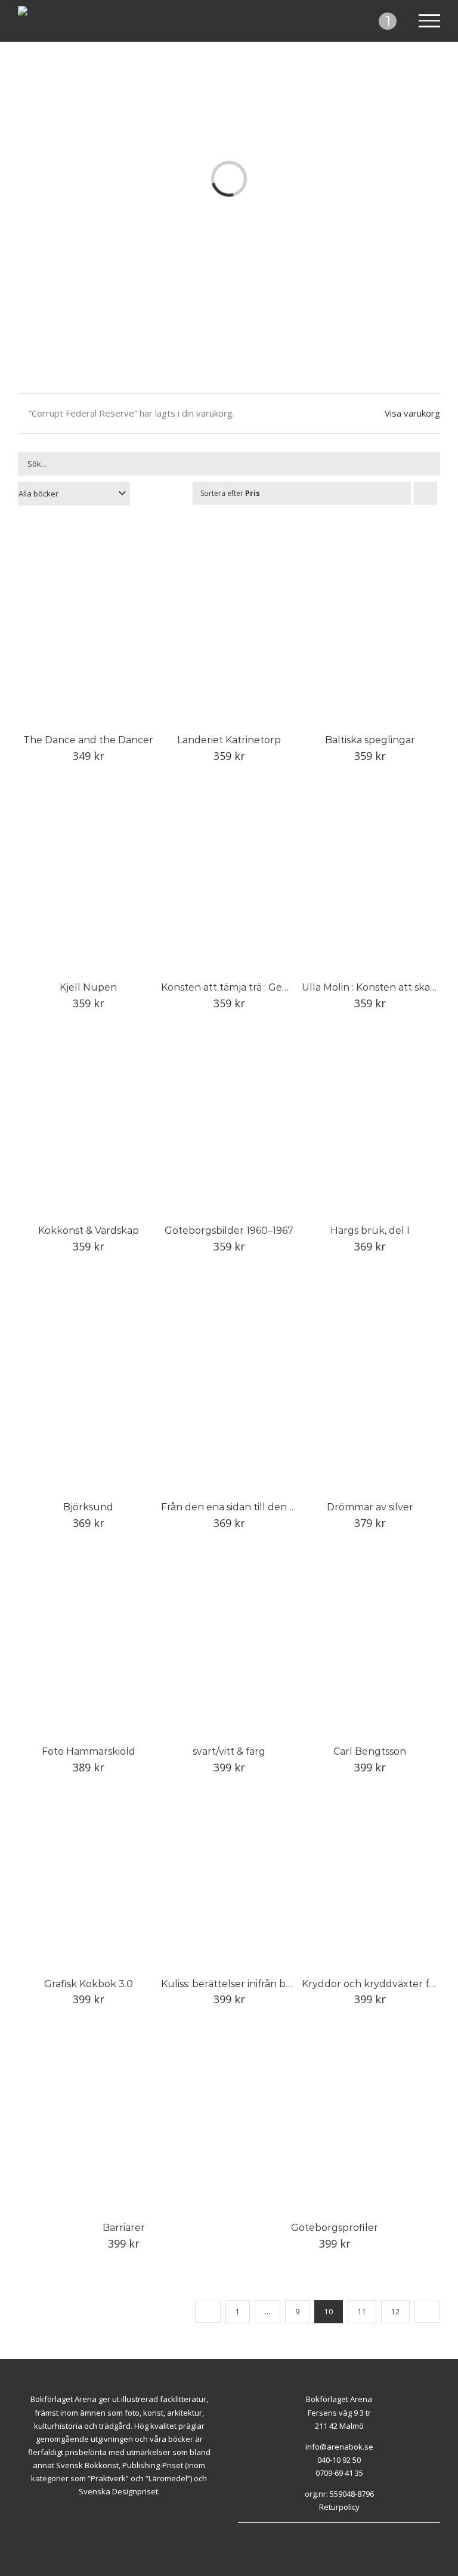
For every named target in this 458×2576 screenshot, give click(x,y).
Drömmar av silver (370, 1507)
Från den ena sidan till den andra (239, 1507)
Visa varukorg (412, 413)
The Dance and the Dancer (88, 740)
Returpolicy (339, 2507)
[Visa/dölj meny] (430, 21)
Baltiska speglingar (370, 740)
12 (395, 2312)
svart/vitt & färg (229, 1751)
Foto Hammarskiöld (89, 1751)
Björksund (88, 1507)
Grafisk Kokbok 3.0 (89, 1984)
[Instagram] (346, 2529)
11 (362, 2312)
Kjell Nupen (88, 987)
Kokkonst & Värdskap (89, 1230)
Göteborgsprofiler (335, 2228)
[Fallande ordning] (425, 493)
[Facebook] (332, 2529)
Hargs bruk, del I (370, 1230)
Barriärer (124, 2228)
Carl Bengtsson (370, 1751)
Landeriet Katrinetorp (229, 740)
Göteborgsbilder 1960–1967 (229, 1230)
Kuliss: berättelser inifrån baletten (241, 1984)
